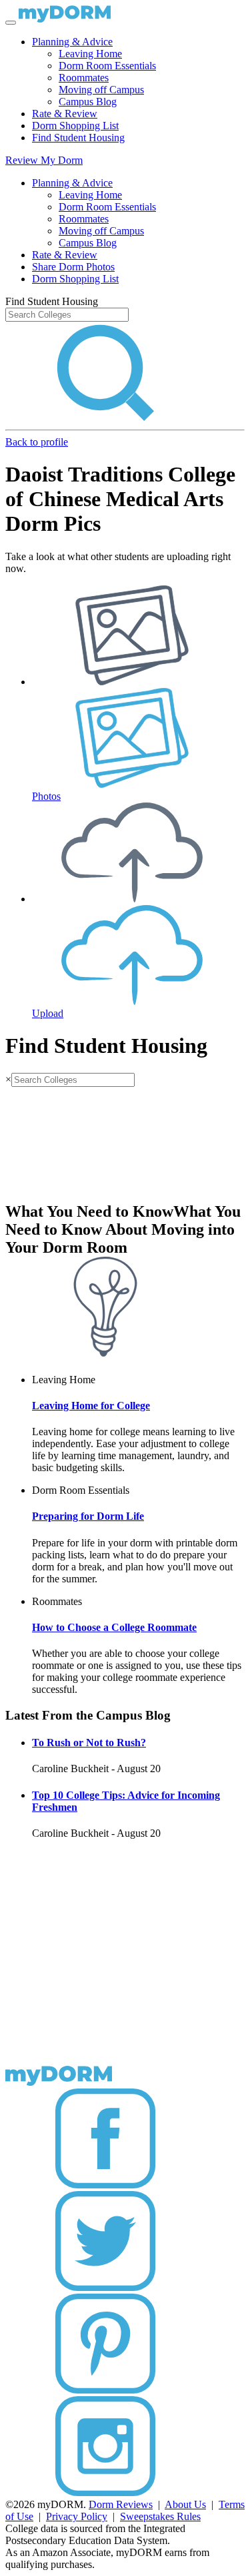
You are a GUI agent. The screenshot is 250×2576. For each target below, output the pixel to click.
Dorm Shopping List (75, 126)
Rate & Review (65, 114)
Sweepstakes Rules (160, 2516)
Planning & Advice (72, 42)
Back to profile (37, 442)
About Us (185, 2504)
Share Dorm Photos (73, 267)
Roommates (84, 78)
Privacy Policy (77, 2516)
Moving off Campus (101, 90)
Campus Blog (88, 102)
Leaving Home (90, 54)
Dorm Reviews (121, 2504)
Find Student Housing (78, 138)
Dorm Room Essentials (107, 66)
